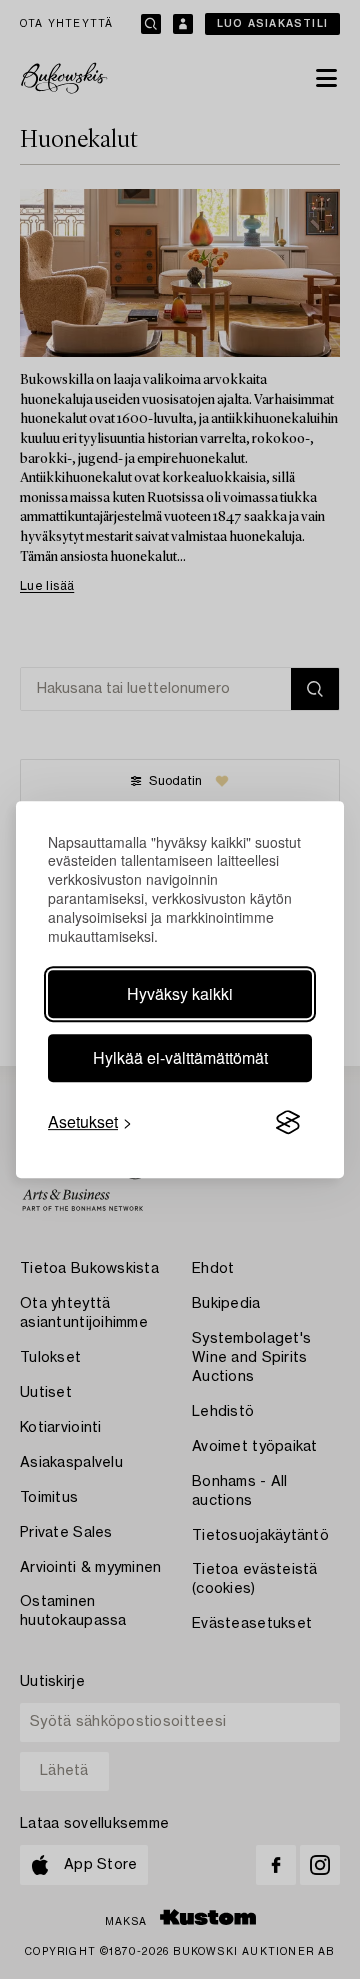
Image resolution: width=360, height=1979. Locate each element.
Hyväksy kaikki (180, 993)
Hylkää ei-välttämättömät (180, 1057)
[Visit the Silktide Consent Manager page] (288, 1122)
